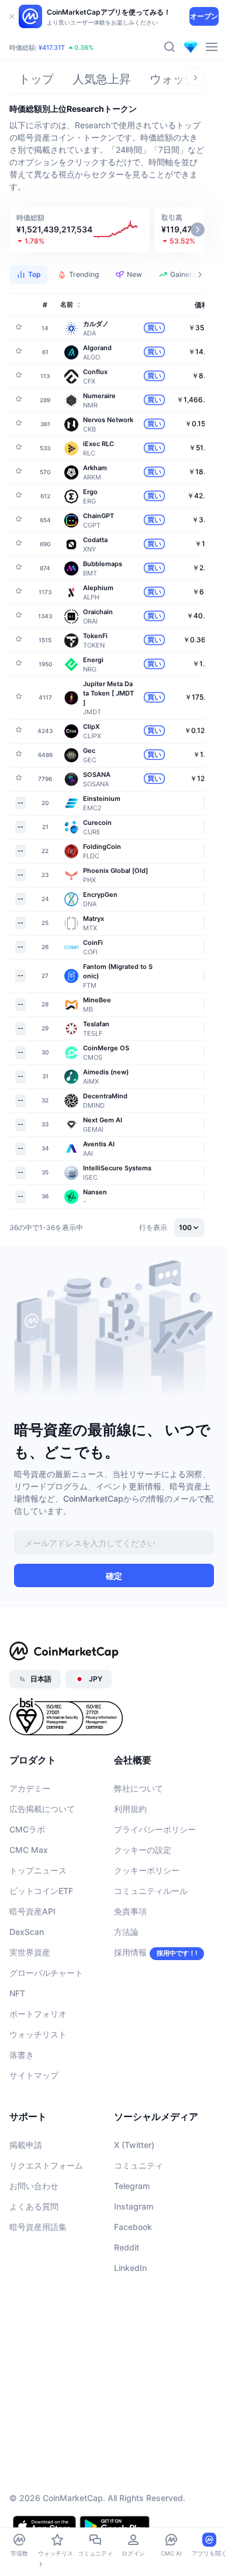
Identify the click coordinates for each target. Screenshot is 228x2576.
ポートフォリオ (38, 2014)
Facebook (133, 2227)
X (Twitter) (134, 2145)
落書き (22, 2055)
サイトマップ (34, 2075)
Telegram (132, 2186)
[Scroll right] (195, 77)
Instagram (134, 2206)
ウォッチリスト (38, 2034)
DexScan (27, 1932)
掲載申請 (26, 2145)
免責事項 (130, 1911)
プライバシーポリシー (155, 1829)
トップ (36, 79)
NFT (17, 1993)
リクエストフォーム (46, 2165)
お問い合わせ (34, 2186)
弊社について (139, 1788)
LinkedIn (130, 2268)
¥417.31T (52, 47)
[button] (80, 229)
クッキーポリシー (147, 1870)
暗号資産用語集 (38, 2227)
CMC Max (29, 1850)
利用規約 (130, 1809)
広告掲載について (42, 1809)
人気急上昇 (102, 79)
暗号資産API (32, 1911)
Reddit (127, 2247)
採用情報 (130, 1952)
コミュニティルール (151, 1891)
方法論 (126, 1932)
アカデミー (30, 1788)
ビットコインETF (41, 1891)
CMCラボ (27, 1829)
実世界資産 (30, 1952)
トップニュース (38, 1870)
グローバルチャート (46, 1973)
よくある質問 (34, 2206)
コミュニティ (139, 2165)
